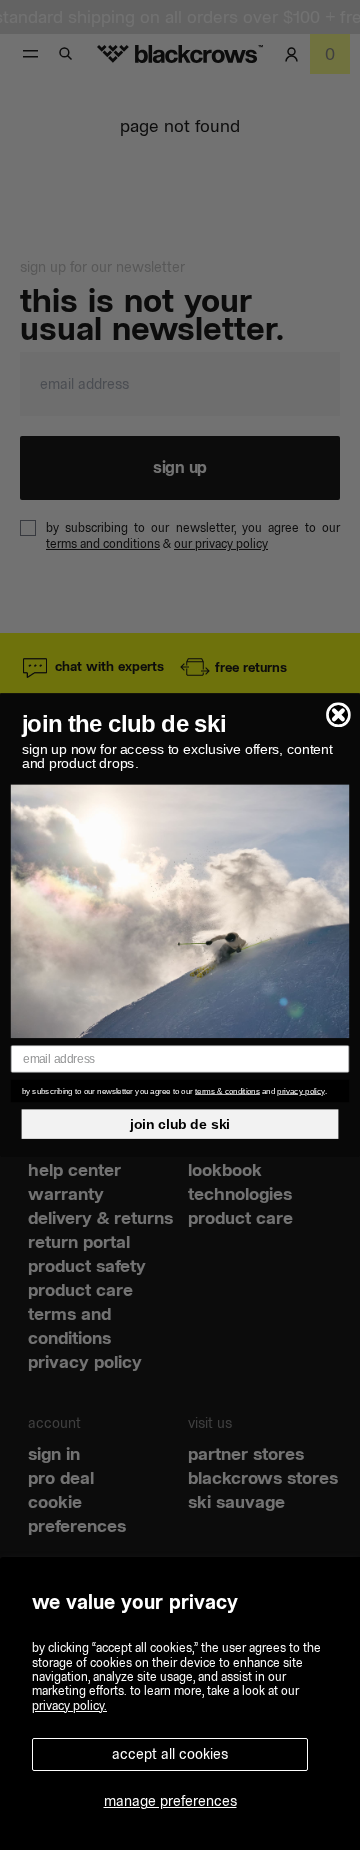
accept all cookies (170, 1754)
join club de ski (180, 1124)
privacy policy (301, 1090)
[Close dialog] (339, 715)
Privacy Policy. (69, 1705)
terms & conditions (227, 1090)
